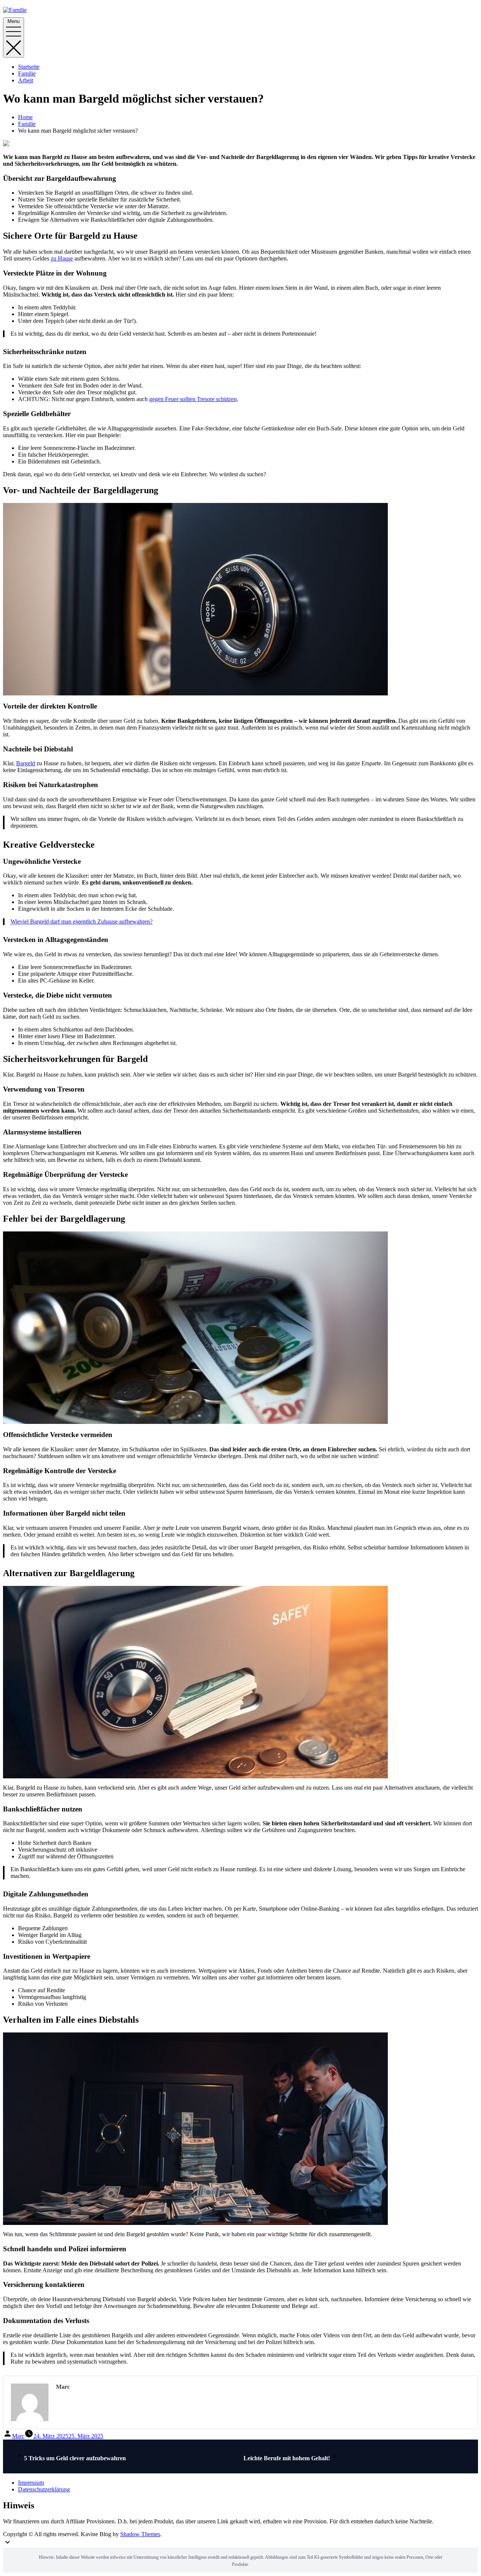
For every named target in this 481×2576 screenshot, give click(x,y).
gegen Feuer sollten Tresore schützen (193, 399)
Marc (18, 2436)
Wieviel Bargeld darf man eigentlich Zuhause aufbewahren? (82, 922)
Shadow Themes (140, 2534)
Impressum (31, 2483)
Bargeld (26, 763)
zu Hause (62, 258)
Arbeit (26, 80)
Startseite (29, 67)
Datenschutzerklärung (44, 2489)
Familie (27, 73)
